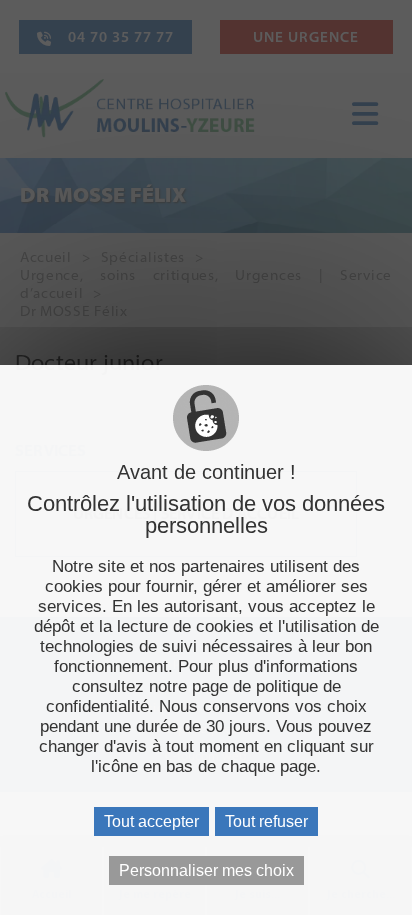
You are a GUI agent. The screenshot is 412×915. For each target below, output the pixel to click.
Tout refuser (266, 821)
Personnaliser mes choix (206, 870)
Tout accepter (151, 821)
